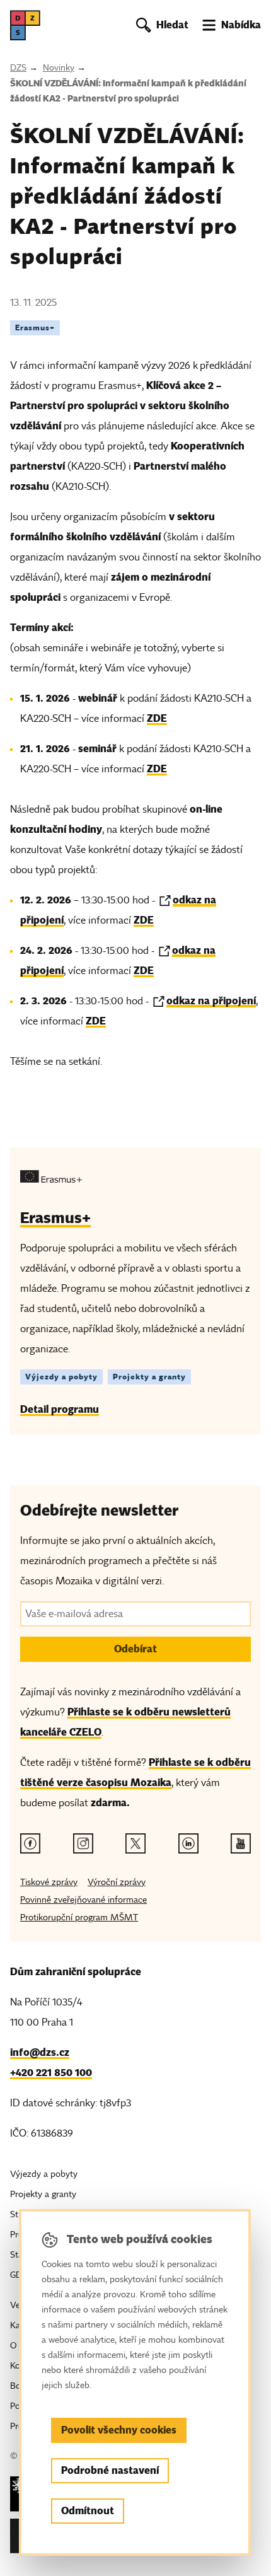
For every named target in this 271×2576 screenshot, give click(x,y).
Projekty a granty (149, 1377)
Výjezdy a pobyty (61, 1377)
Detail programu (60, 1409)
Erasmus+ (35, 328)
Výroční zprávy (117, 1882)
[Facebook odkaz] (30, 1843)
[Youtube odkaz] (241, 1843)
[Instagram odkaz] (83, 1843)
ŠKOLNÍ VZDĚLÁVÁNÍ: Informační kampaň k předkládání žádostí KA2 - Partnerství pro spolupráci (128, 91)
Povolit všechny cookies (119, 2430)
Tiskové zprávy (49, 1882)
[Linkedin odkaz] (188, 1843)
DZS (18, 68)
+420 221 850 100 (51, 2073)
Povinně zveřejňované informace (84, 1900)
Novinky (59, 68)
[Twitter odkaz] (135, 1843)
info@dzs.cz (40, 2052)
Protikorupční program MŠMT (79, 1917)
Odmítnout (88, 2511)
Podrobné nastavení (110, 2470)
